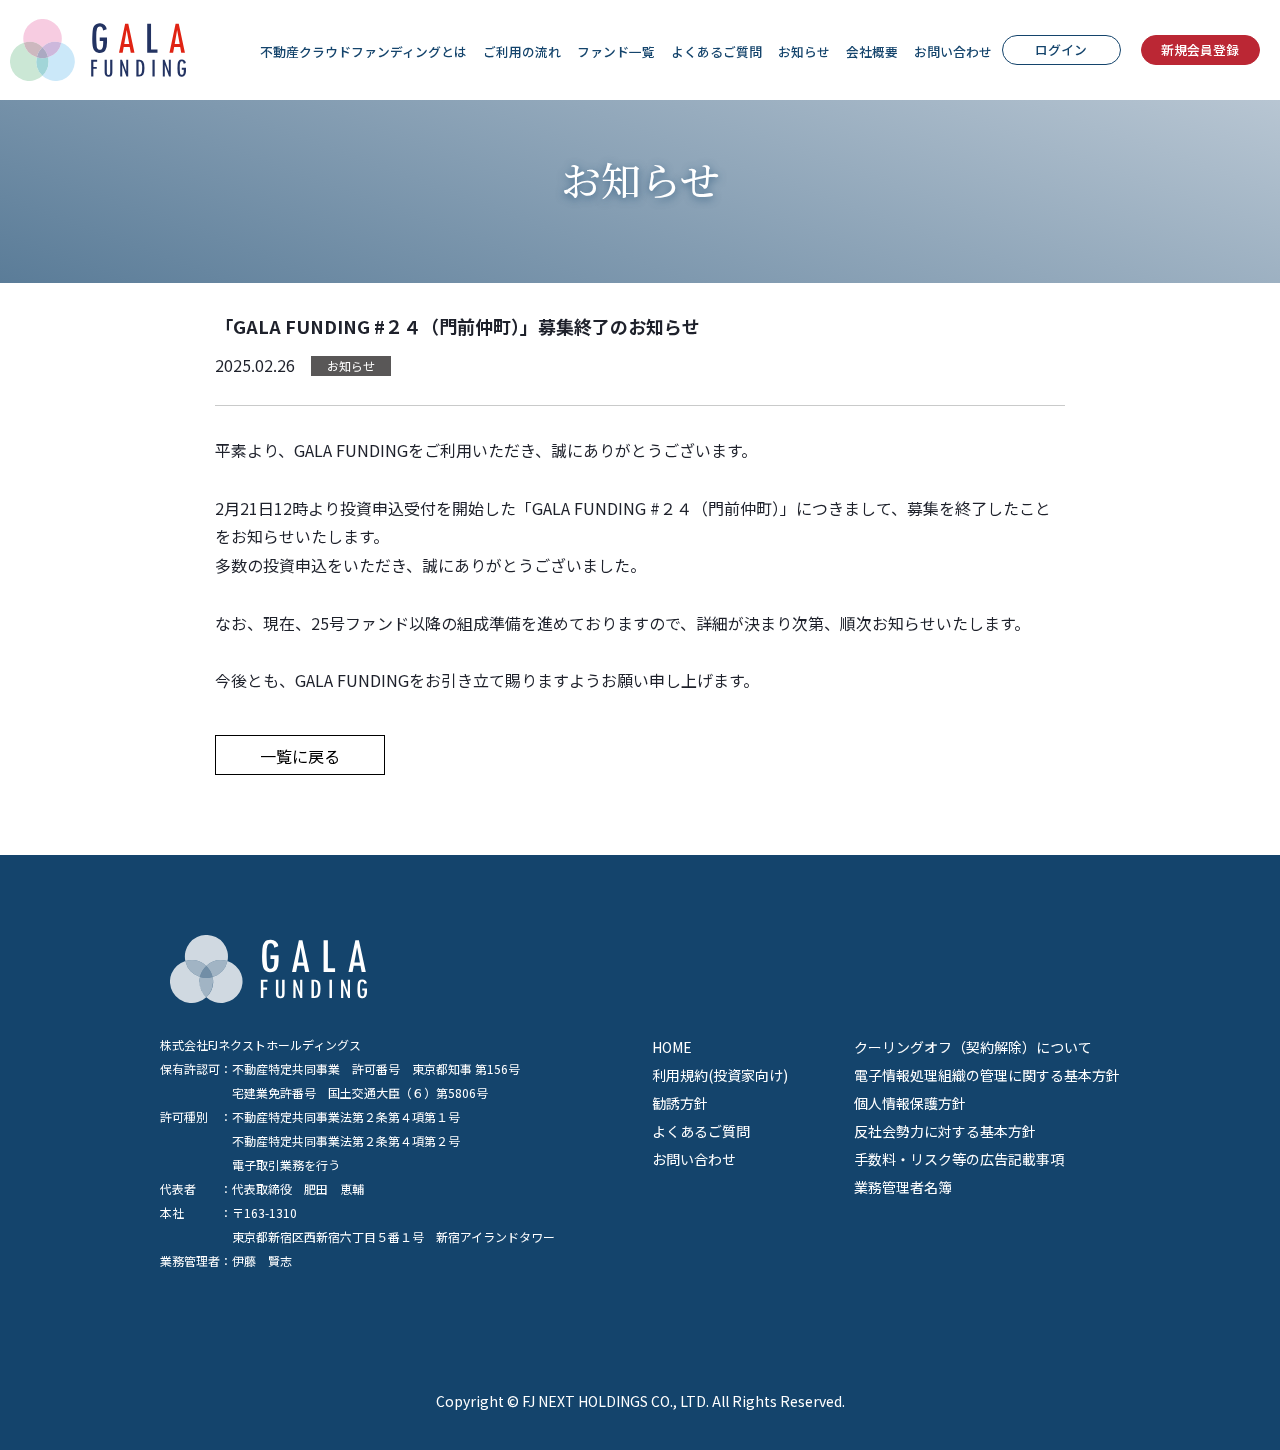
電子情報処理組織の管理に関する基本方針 (987, 1075)
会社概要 (872, 51)
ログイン (1061, 49)
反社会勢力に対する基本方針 (945, 1131)
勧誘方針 (680, 1103)
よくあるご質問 (716, 51)
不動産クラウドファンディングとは (363, 51)
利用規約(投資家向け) (720, 1075)
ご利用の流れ (522, 51)
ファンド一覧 (616, 51)
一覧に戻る (300, 756)
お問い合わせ (953, 51)
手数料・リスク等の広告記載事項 (959, 1159)
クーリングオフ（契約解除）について (973, 1047)
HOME (672, 1047)
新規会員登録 (1200, 49)
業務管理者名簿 (903, 1187)
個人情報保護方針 (910, 1103)
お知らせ (804, 51)
